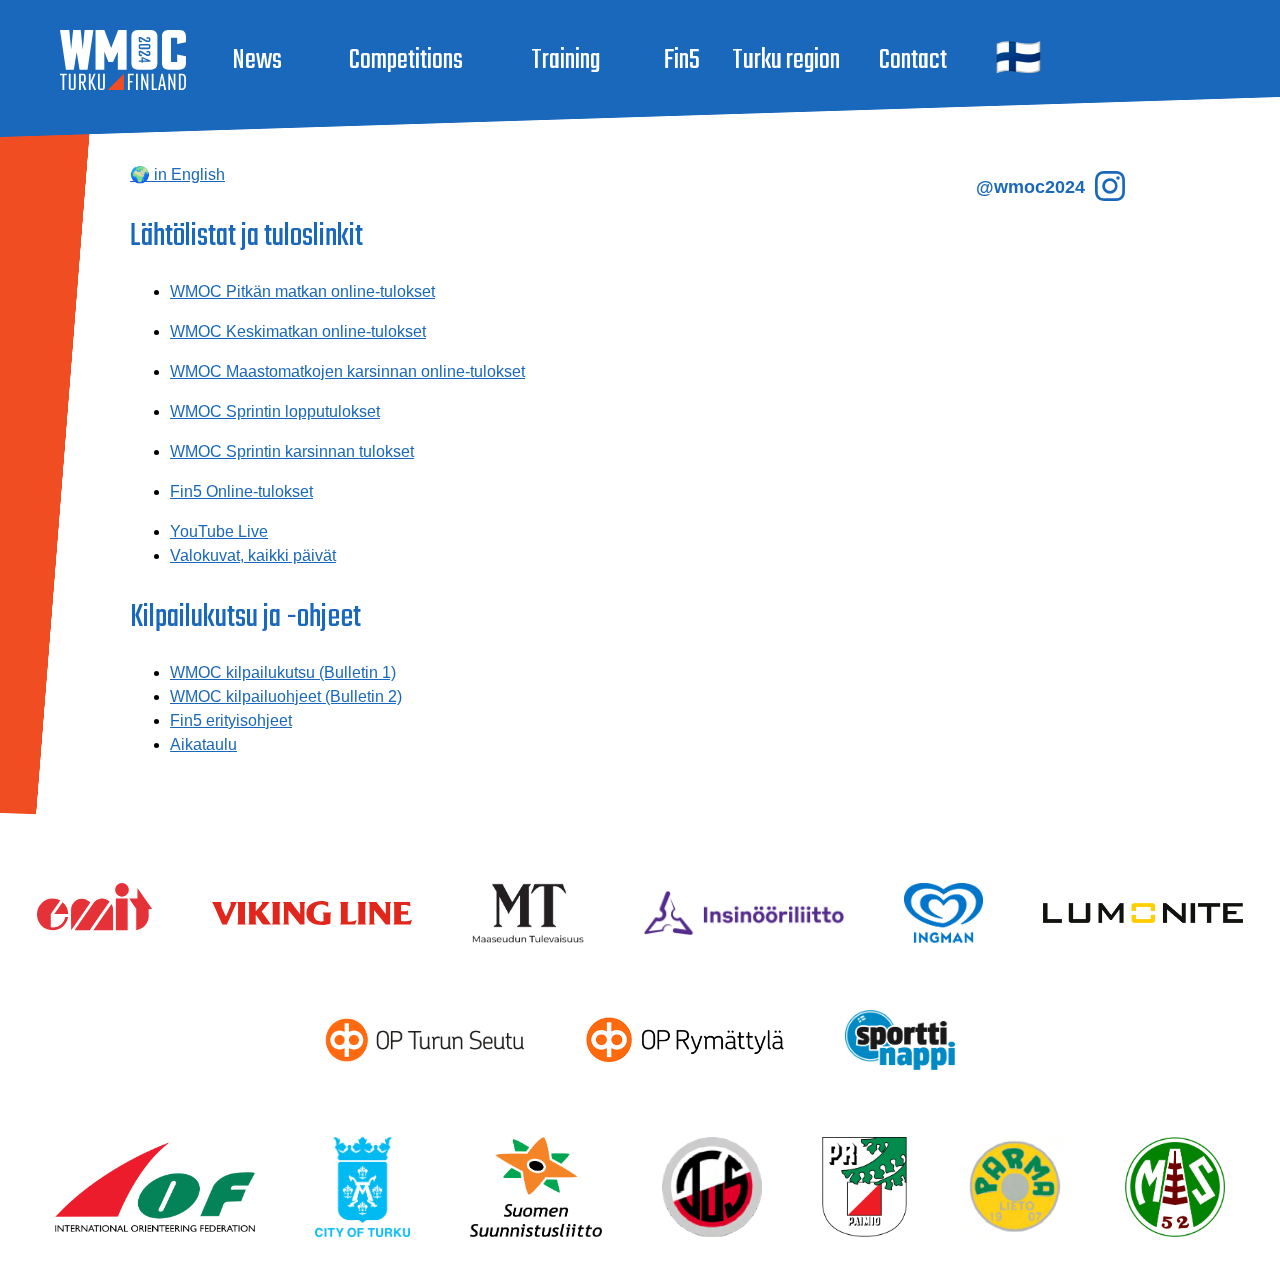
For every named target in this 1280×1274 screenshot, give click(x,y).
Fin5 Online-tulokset (241, 491)
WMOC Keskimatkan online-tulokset (298, 331)
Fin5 (682, 60)
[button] (1016, 60)
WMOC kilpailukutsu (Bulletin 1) (283, 672)
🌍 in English (177, 174)
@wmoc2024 (1033, 187)
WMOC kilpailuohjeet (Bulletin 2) (286, 696)
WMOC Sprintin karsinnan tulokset (292, 451)
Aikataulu (203, 744)
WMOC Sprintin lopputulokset (275, 411)
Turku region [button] (786, 60)
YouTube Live (219, 531)
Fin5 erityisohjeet (231, 720)
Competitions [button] (406, 60)
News (257, 60)
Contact (913, 60)
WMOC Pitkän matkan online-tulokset (302, 291)
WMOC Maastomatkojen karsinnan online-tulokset (347, 371)
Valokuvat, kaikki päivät (253, 555)
